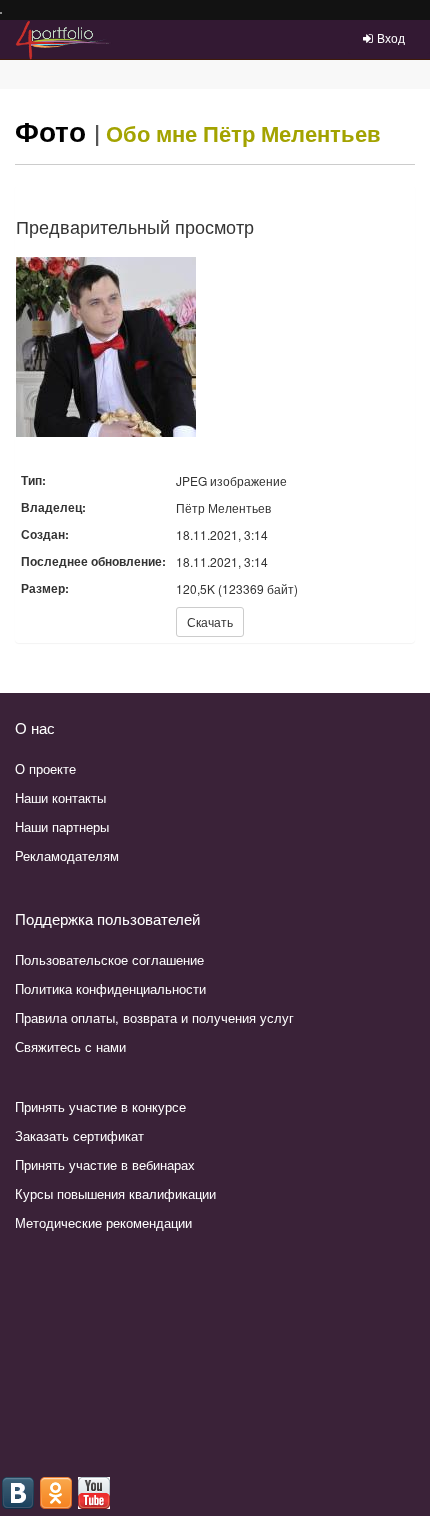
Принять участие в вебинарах (105, 1164)
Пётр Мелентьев (292, 133)
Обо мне (151, 133)
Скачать (210, 621)
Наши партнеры (62, 826)
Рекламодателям (67, 855)
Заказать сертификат (79, 1135)
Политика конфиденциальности (110, 988)
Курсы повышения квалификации (115, 1193)
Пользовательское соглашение (109, 959)
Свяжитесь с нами (70, 1046)
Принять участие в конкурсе (100, 1106)
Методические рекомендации (103, 1222)
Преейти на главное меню (1, 13)
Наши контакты (60, 797)
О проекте (45, 768)
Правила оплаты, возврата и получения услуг (154, 1017)
